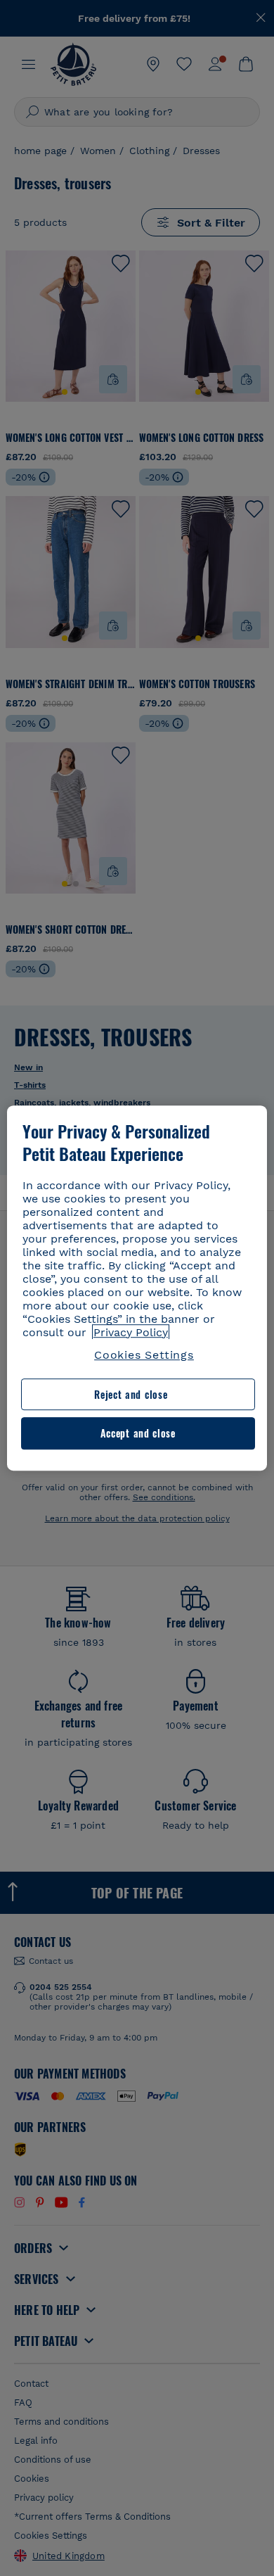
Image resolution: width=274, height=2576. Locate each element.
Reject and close (131, 1394)
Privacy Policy (131, 1332)
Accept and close (138, 1434)
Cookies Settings (144, 1355)
